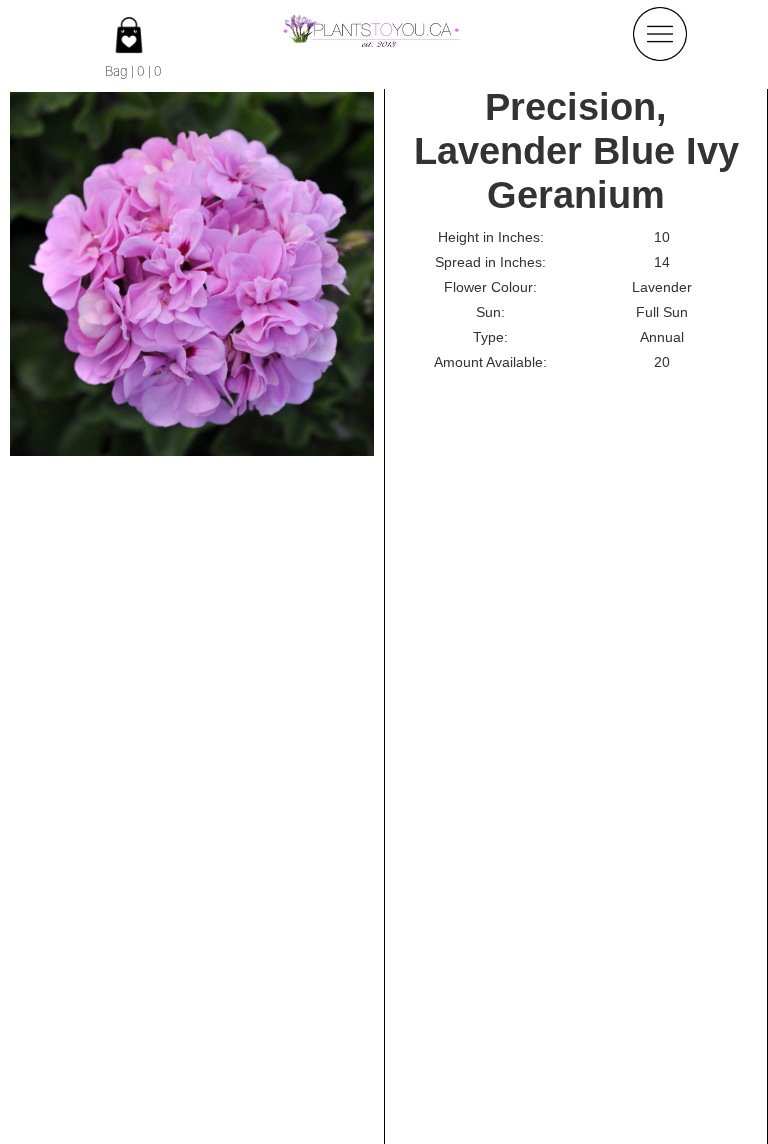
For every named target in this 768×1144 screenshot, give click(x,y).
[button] (660, 34)
